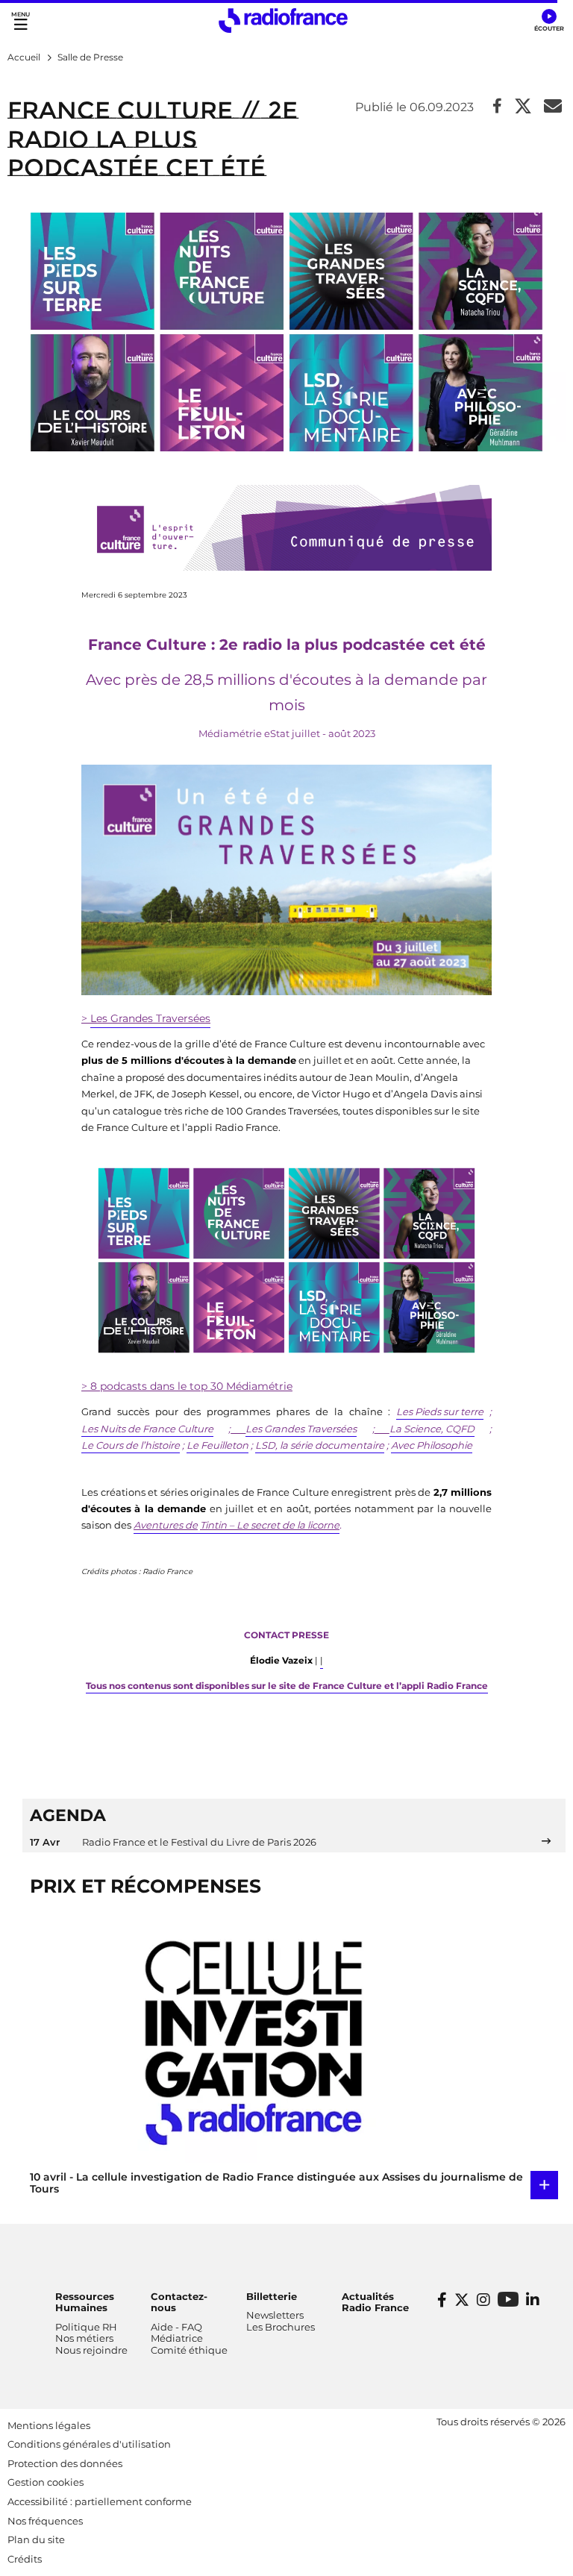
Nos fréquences (45, 2521)
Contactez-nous (179, 2302)
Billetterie (272, 2296)
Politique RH (86, 2327)
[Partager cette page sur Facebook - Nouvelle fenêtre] (497, 107)
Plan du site (36, 2539)
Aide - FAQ (176, 2327)
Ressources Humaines (85, 2302)
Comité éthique (189, 2350)
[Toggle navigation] (21, 21)
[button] (549, 21)
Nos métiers (84, 2338)
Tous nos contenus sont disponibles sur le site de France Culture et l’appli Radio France (287, 1686)
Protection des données (65, 2463)
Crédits (25, 2559)
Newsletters (275, 2315)
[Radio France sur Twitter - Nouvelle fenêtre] (462, 2300)
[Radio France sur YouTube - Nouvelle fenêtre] (508, 2299)
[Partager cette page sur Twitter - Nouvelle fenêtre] (523, 107)
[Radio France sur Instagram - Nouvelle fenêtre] (483, 2300)
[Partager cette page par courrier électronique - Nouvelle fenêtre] (553, 107)
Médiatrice (177, 2338)
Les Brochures (281, 2327)
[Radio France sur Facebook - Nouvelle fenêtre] (442, 2300)
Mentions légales (49, 2425)
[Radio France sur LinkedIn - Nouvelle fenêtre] (533, 2300)
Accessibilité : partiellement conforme (100, 2501)
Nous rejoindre (91, 2350)
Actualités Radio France (375, 2302)
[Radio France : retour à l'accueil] (283, 21)
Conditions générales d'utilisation (89, 2444)
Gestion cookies (46, 2482)
